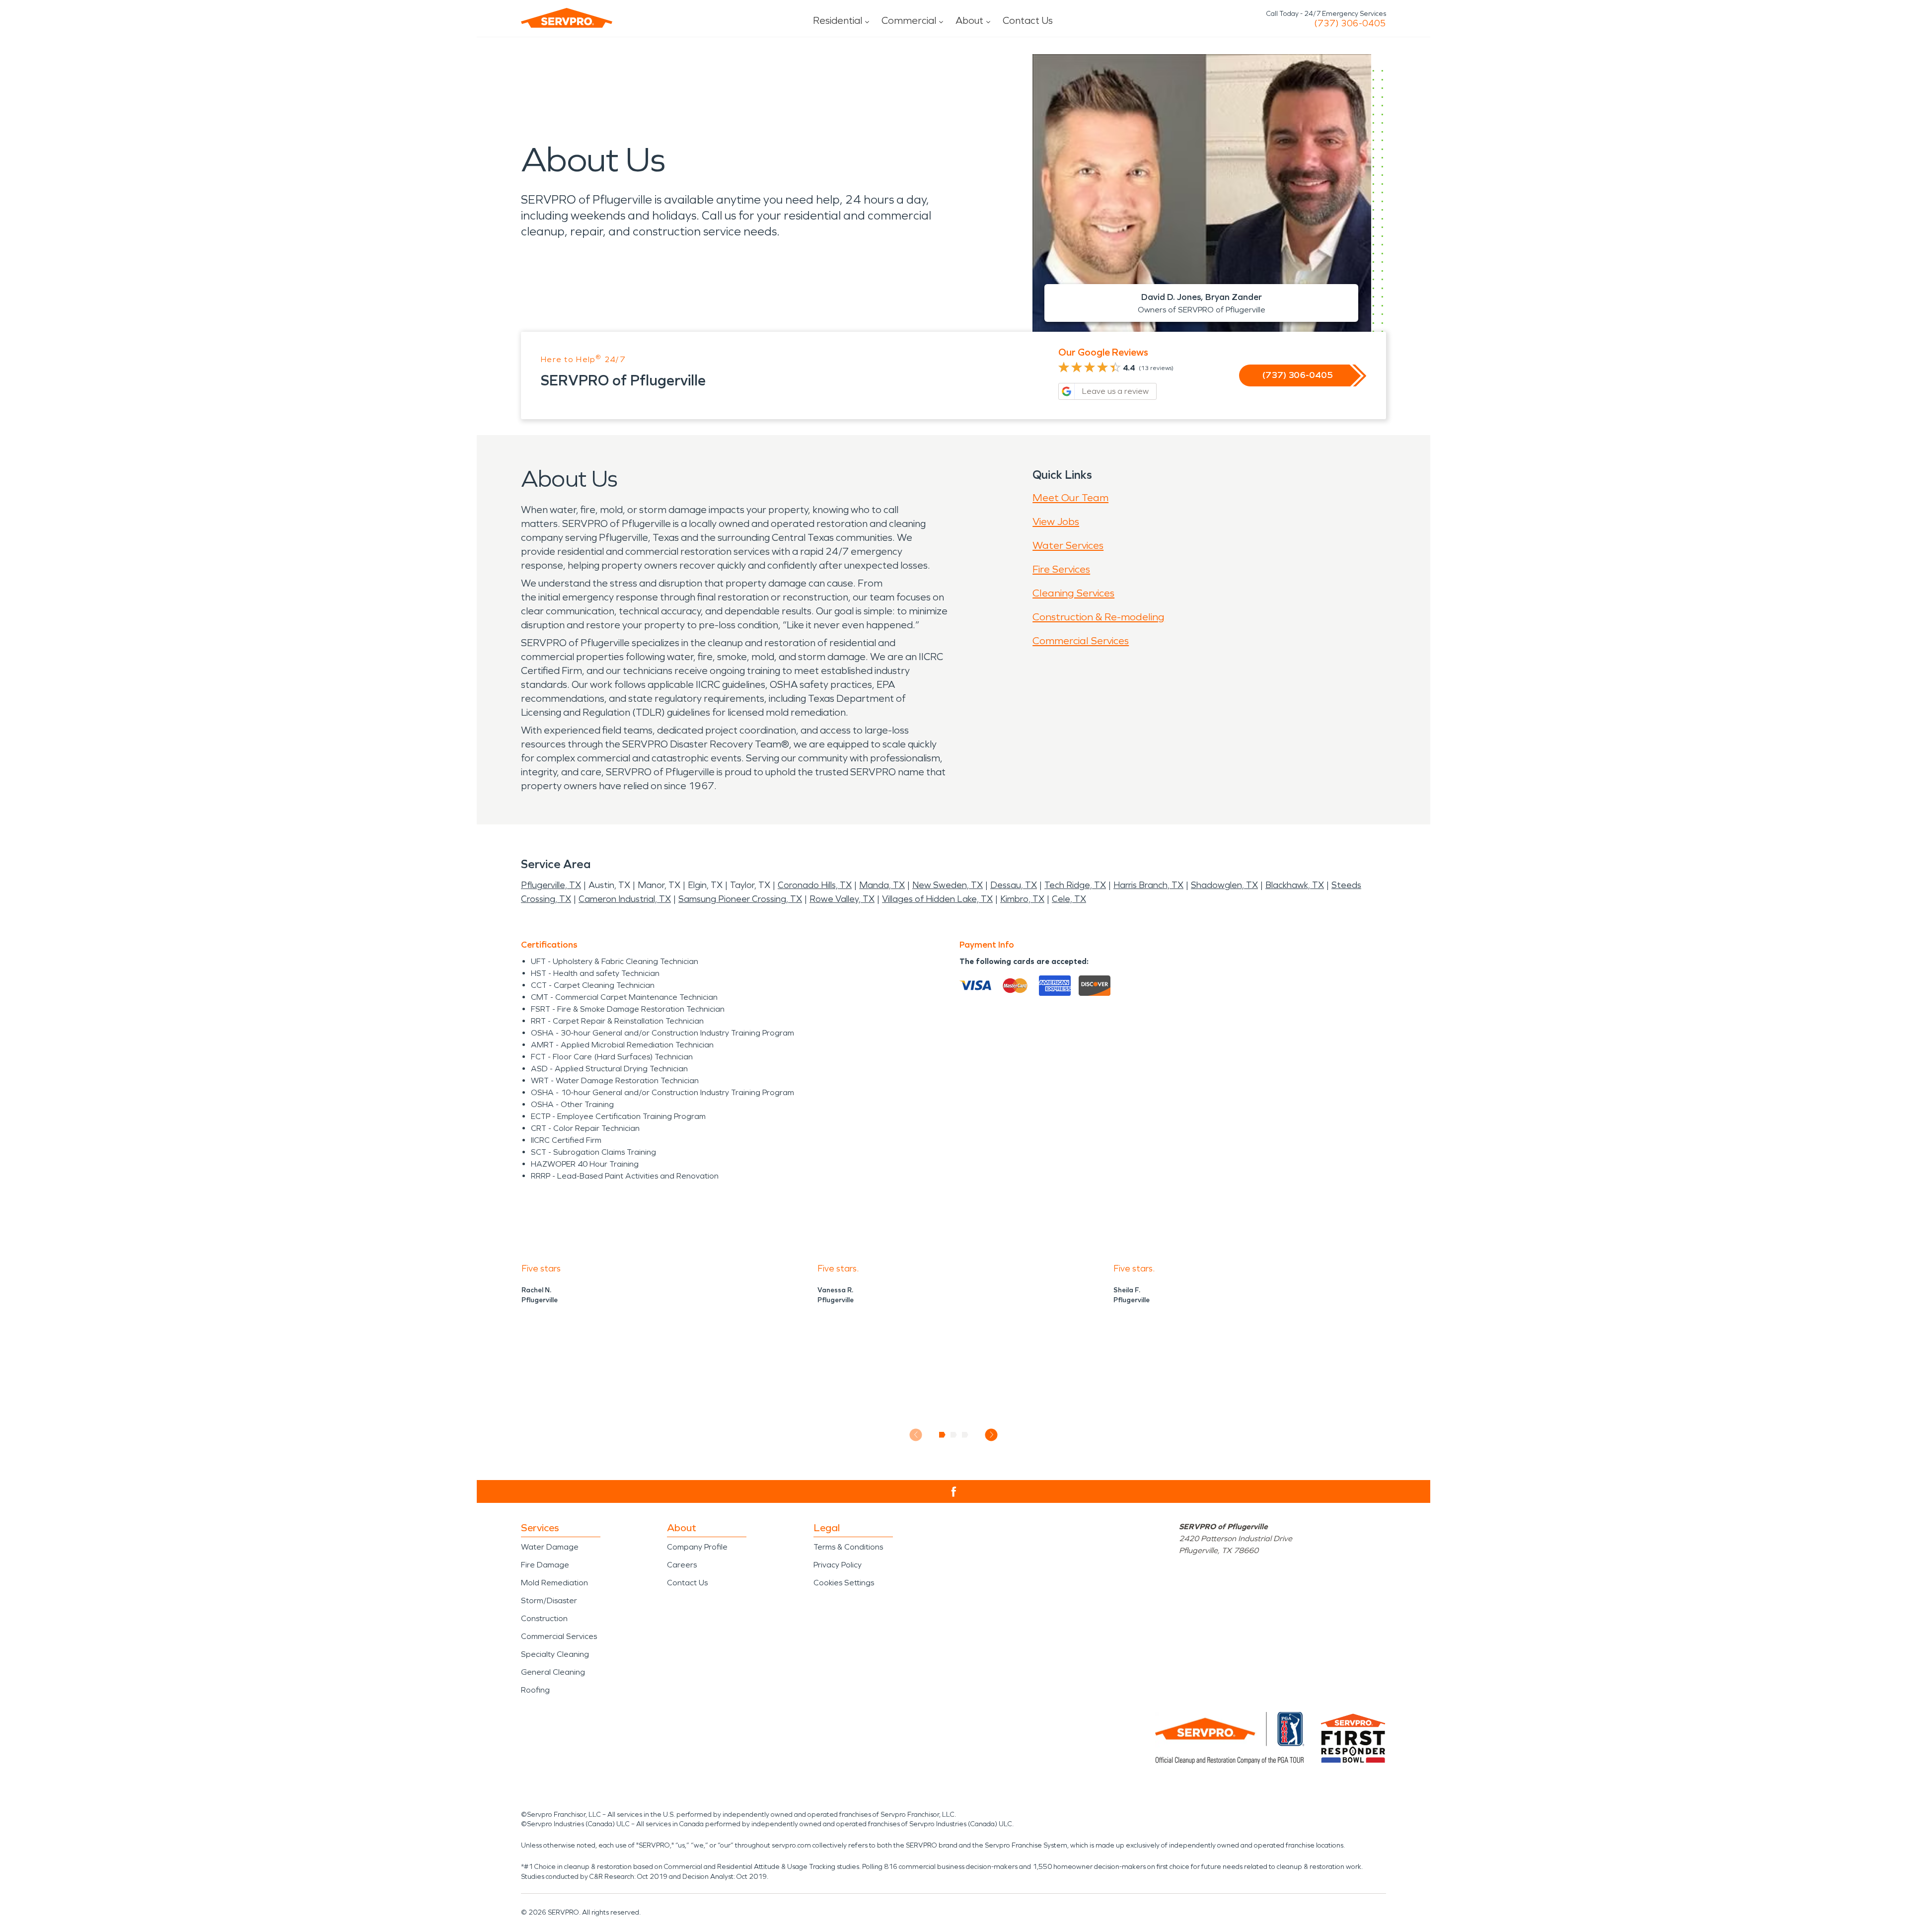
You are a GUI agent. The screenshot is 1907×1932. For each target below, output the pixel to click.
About (969, 20)
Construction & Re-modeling (1099, 617)
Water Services (1068, 545)
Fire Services (1061, 569)
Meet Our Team (1070, 498)
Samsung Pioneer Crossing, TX (740, 899)
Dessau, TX (1014, 885)
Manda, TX (882, 885)
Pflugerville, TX (551, 885)
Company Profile (697, 1547)
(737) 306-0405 (1350, 23)
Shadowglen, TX (1224, 885)
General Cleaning (553, 1672)
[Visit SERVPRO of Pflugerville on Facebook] (954, 1492)
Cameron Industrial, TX (625, 899)
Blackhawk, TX (1295, 885)
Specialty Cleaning (555, 1654)
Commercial (909, 20)
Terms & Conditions (848, 1547)
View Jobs (1056, 521)
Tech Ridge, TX (1075, 885)
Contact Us (1028, 20)
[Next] (991, 1435)
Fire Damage (545, 1565)
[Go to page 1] (942, 1435)
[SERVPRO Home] (567, 18)
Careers (682, 1565)
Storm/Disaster (549, 1600)
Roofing (535, 1690)
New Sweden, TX (948, 885)
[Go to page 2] (954, 1435)
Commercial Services (1081, 641)
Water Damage (550, 1547)
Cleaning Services (1073, 593)
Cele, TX (1069, 899)
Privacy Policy (838, 1565)
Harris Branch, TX (1148, 885)
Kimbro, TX (1022, 899)
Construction (544, 1618)
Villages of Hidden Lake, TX (937, 899)
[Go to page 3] (965, 1435)
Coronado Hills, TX (815, 885)
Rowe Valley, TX (842, 899)
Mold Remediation (554, 1583)
